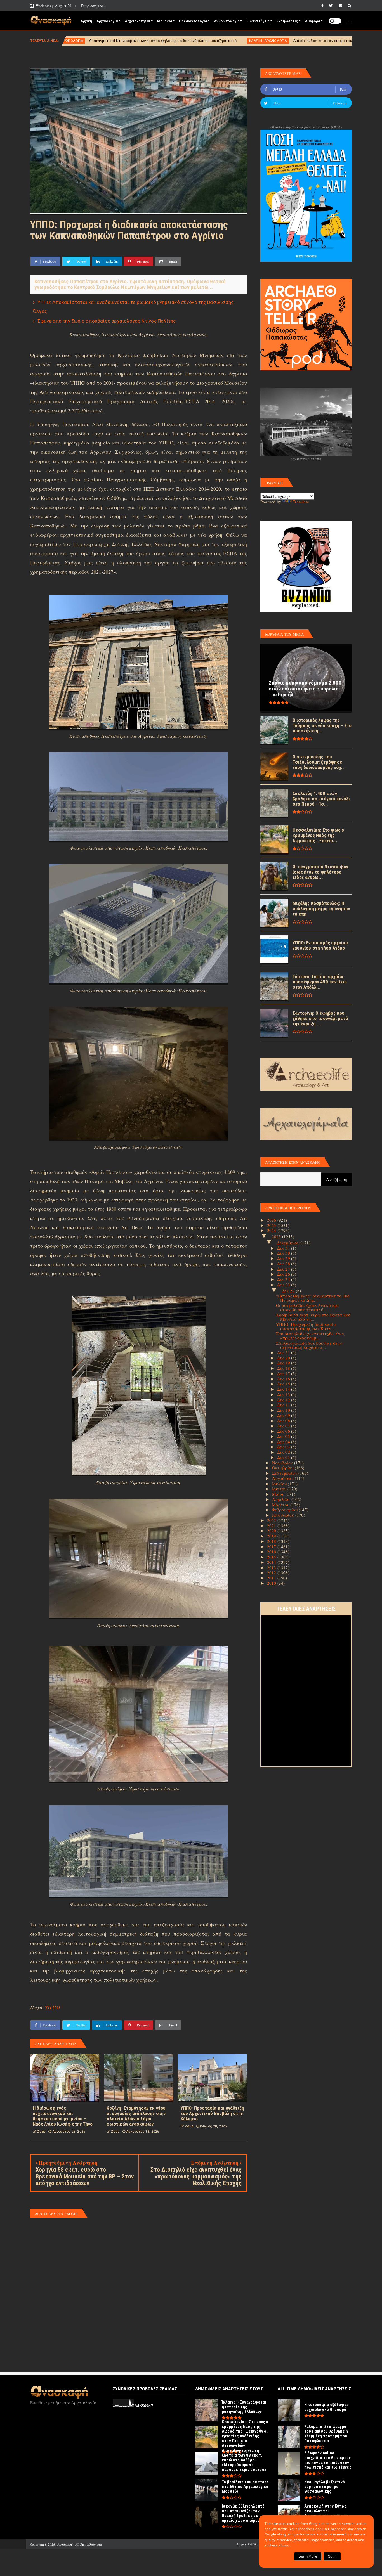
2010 (272, 1583)
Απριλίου (282, 1499)
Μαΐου (279, 1494)
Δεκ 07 (284, 1426)
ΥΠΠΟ (53, 2007)
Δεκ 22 (289, 1291)
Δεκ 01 (284, 1457)
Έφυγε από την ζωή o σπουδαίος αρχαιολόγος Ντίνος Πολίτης (107, 321)
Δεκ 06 (284, 1431)
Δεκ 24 (284, 1279)
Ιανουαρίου (284, 1515)
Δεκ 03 (284, 1447)
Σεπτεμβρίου (285, 1473)
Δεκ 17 (284, 1373)
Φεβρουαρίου (285, 1510)
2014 (272, 1562)
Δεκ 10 (284, 1410)
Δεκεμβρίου (289, 1243)
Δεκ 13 (284, 1394)
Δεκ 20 (284, 1358)
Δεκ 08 (284, 1421)
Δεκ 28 (284, 1264)
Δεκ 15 (284, 1384)
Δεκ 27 (284, 1269)
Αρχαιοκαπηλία (137, 21)
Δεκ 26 (284, 1274)
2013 (272, 1567)
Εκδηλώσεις (287, 21)
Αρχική (86, 21)
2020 (272, 1531)
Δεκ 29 (284, 1258)
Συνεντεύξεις (258, 21)
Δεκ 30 (284, 1253)
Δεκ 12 (284, 1400)
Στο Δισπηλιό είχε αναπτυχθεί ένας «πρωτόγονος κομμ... (310, 1336)
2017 (272, 1546)
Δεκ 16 (284, 1379)
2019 (272, 1536)
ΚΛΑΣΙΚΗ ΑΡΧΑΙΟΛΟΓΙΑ (97, 41)
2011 (272, 1578)
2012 (272, 1572)
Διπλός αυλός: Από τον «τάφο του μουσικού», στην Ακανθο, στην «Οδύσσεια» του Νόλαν (198, 41)
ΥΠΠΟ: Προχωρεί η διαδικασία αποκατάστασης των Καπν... (306, 1326)
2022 (272, 1520)
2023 (277, 1236)
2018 (272, 1541)
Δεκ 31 (284, 1248)
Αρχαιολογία (107, 21)
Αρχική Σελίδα (247, 2544)
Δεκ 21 (284, 1352)
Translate (301, 502)
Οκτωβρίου (283, 1468)
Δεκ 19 (284, 1363)
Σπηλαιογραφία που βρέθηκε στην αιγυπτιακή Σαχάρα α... (309, 1345)
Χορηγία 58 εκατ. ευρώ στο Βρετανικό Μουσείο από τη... (313, 1317)
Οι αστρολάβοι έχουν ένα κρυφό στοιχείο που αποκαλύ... (307, 1307)
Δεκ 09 (284, 1415)
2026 (272, 1220)
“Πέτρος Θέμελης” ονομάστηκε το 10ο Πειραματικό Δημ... (313, 1298)
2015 (272, 1557)
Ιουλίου (280, 1484)
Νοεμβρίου (283, 1463)
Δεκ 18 (284, 1368)
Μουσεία (165, 21)
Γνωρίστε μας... (94, 6)
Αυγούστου (283, 1478)
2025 (272, 1225)
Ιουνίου (280, 1489)
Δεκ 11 (284, 1405)
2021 (272, 1525)
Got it (332, 2556)
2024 (272, 1230)
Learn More (308, 2556)
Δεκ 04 (284, 1442)
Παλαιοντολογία (193, 21)
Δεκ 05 (284, 1436)
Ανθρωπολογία (227, 21)
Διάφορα (312, 21)
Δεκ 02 (284, 1452)
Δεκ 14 (284, 1389)
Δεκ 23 (284, 1285)
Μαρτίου (281, 1505)
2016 (272, 1551)
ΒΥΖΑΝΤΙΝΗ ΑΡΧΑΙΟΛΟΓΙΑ (307, 41)
